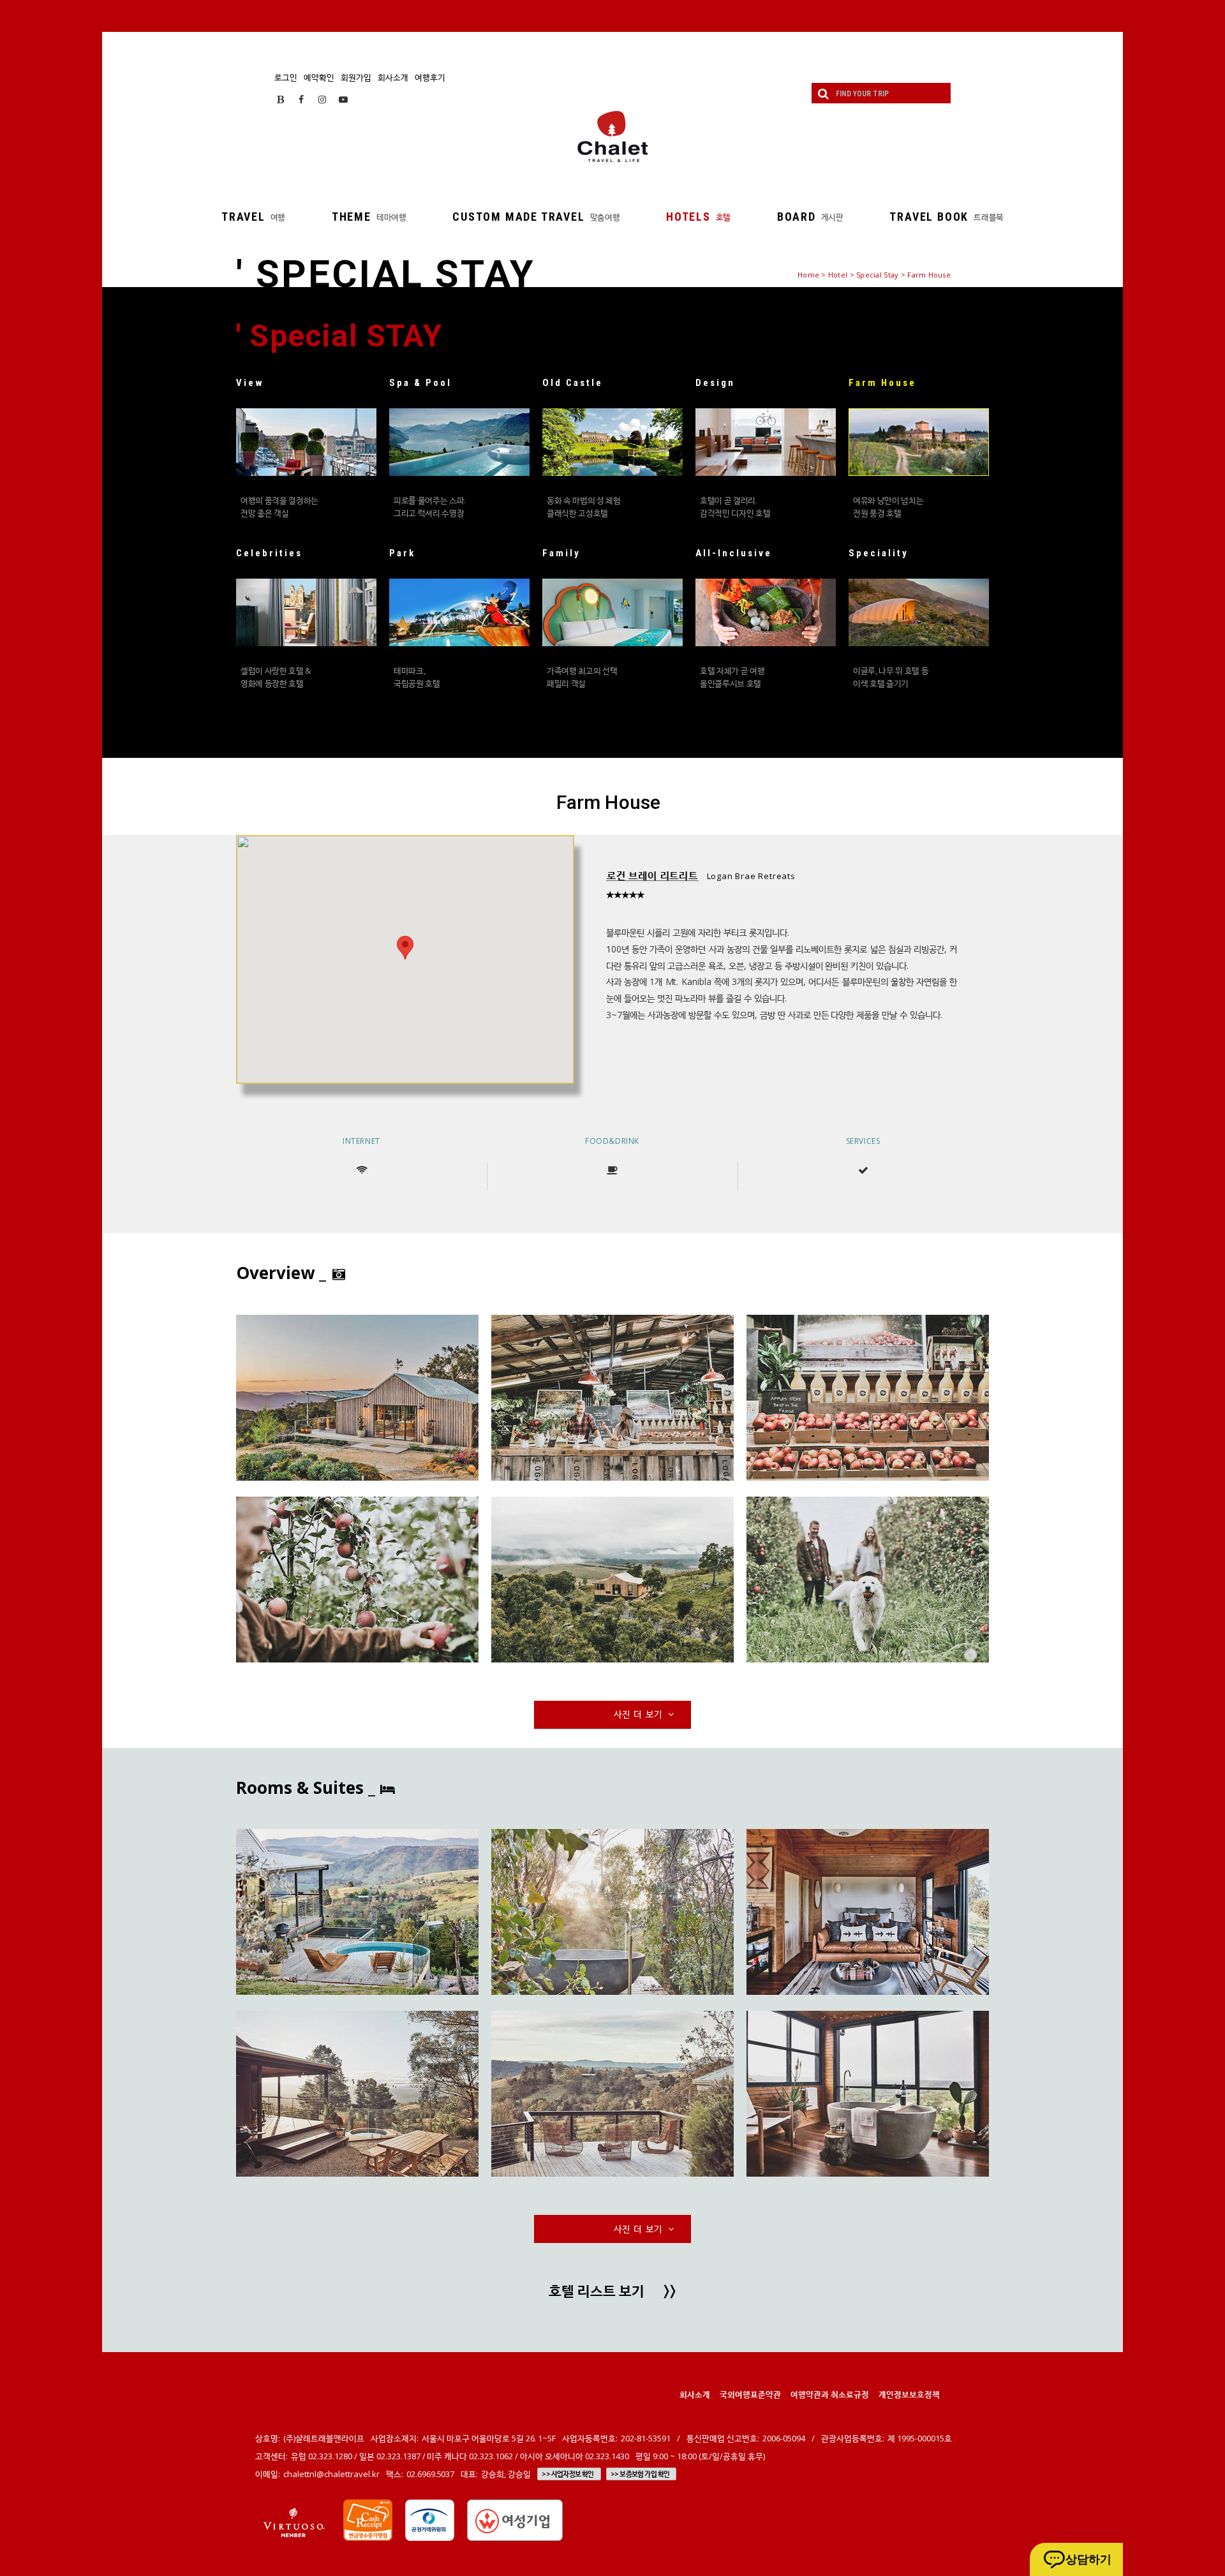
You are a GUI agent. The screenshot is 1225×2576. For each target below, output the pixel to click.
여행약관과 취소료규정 (830, 2394)
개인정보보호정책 (909, 2394)
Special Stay (877, 275)
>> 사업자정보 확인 (568, 2474)
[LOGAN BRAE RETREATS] (357, 1398)
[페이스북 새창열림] (301, 99)
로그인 (286, 77)
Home (808, 275)
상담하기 (1088, 2559)
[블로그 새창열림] (280, 99)
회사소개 (393, 77)
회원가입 (356, 77)
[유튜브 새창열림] (343, 99)
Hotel (838, 275)
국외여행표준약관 (750, 2394)
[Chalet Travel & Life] (612, 137)
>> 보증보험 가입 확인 (640, 2474)
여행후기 (430, 77)
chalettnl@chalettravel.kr (331, 2474)
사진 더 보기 (639, 1714)
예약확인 (319, 77)
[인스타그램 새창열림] (322, 99)
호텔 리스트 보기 (612, 2292)
